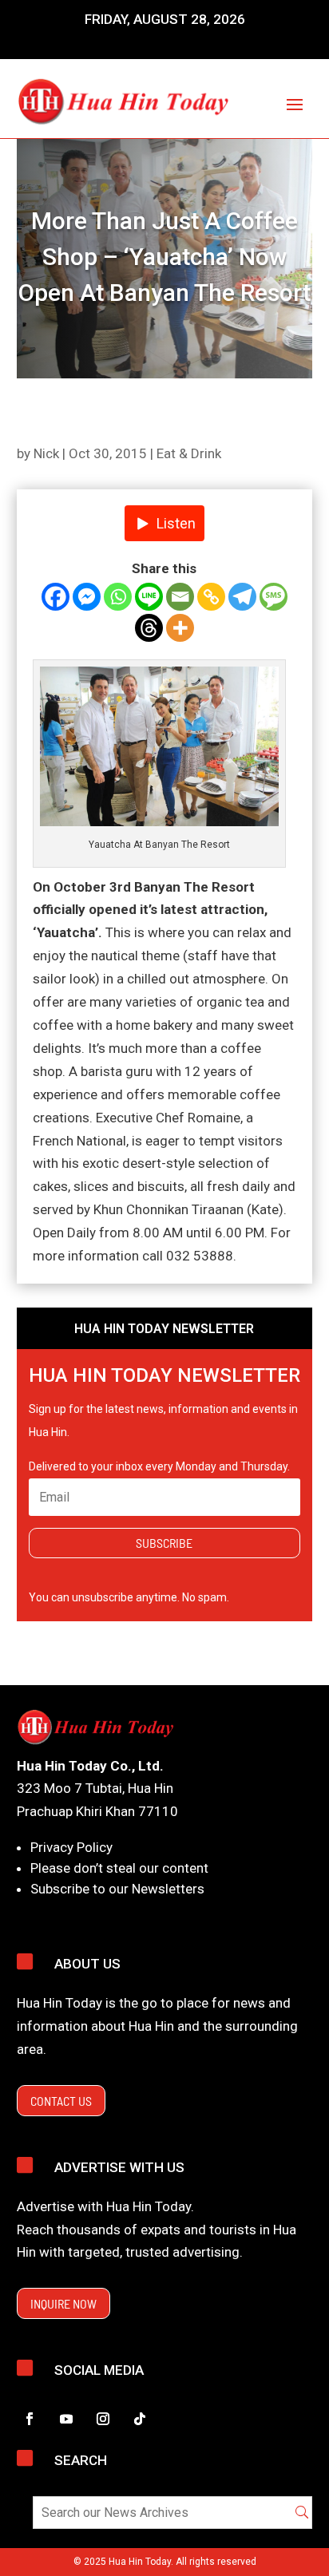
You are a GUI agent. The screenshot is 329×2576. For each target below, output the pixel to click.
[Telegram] (242, 597)
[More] (180, 628)
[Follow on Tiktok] (140, 2419)
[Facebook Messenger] (87, 597)
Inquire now (63, 2303)
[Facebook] (55, 597)
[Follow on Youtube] (66, 2419)
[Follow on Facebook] (30, 2419)
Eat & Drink (189, 453)
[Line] (149, 597)
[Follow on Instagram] (103, 2419)
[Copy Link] (211, 597)
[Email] (180, 597)
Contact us (61, 2101)
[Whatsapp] (118, 597)
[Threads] (149, 628)
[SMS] (274, 597)
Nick (46, 453)
